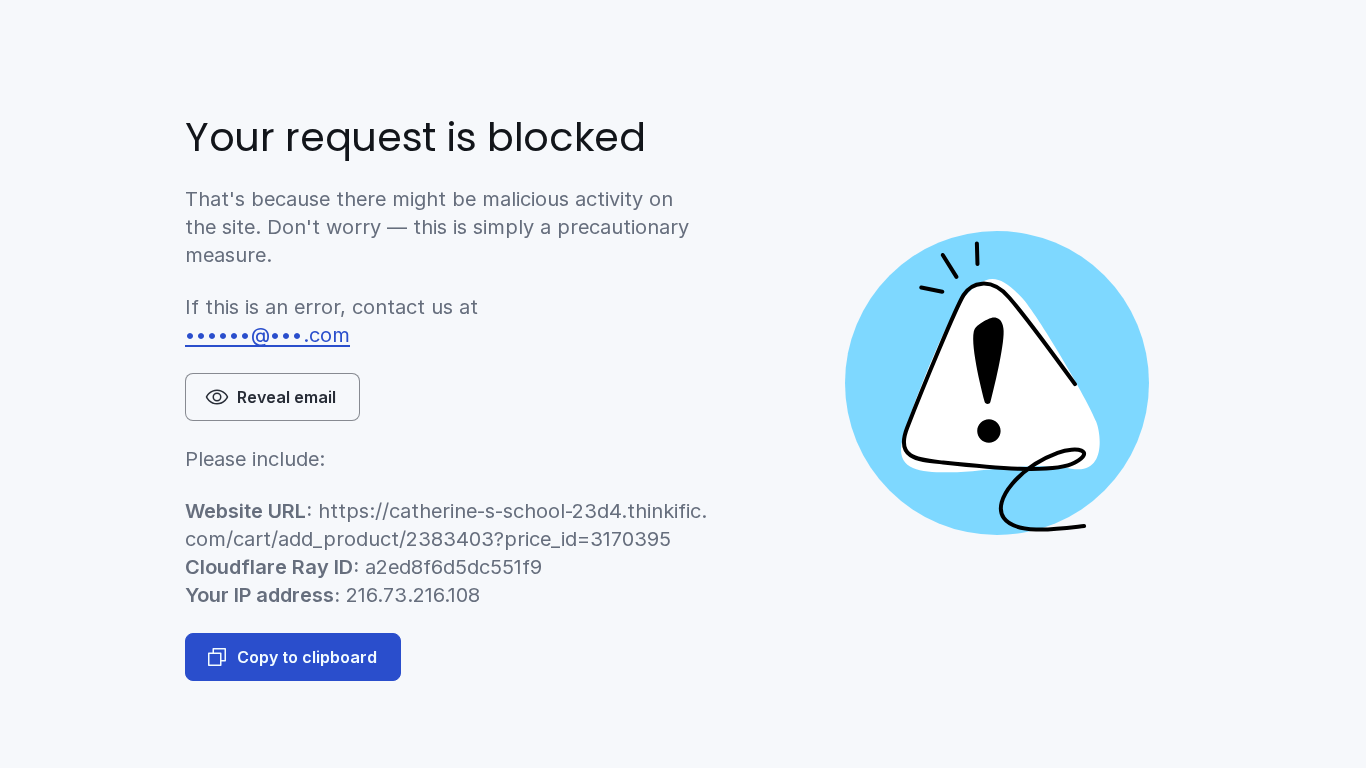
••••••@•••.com (267, 335)
